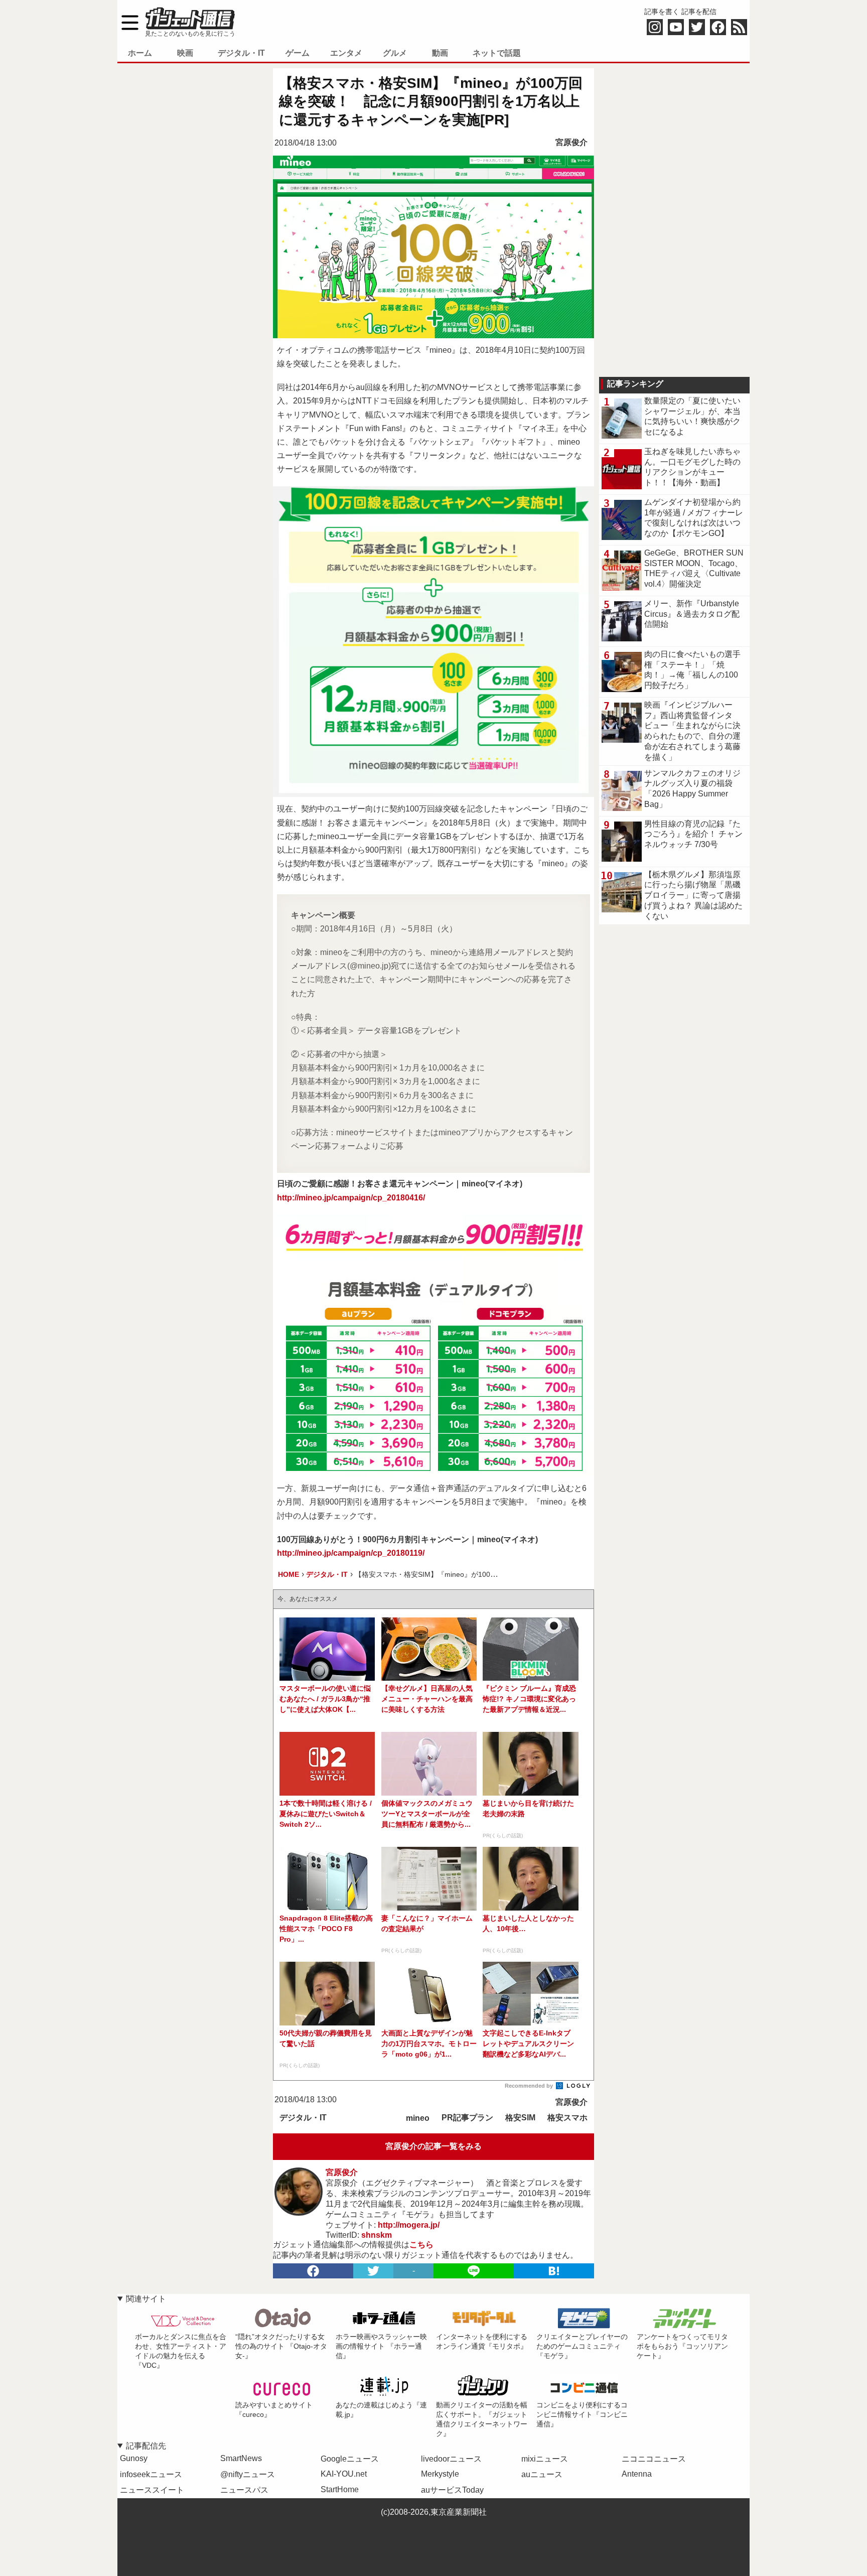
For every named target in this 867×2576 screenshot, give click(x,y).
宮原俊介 (571, 142)
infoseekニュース (151, 2474)
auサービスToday (452, 2490)
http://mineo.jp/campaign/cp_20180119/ (351, 1553)
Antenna (637, 2474)
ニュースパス (244, 2490)
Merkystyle (440, 2474)
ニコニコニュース (654, 2459)
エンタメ (346, 53)
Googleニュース (350, 2459)
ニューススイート (152, 2490)
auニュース (542, 2474)
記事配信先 (146, 2446)
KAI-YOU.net (344, 2474)
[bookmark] (554, 2271)
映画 (185, 53)
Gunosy (134, 2458)
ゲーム (298, 53)
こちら (421, 2245)
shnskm (377, 2235)
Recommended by (530, 2086)
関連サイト (146, 2299)
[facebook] (313, 2271)
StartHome (340, 2489)
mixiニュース (545, 2459)
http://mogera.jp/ (409, 2225)
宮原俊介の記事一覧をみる (434, 2146)
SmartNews (241, 2458)
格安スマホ (567, 2118)
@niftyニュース (248, 2474)
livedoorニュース (451, 2459)
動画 (440, 53)
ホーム (140, 53)
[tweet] (373, 2271)
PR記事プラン (467, 2118)
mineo (418, 2118)
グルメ (395, 53)
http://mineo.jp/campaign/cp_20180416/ (351, 1198)
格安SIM (520, 2118)
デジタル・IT (241, 53)
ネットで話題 (497, 53)
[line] (474, 2271)
